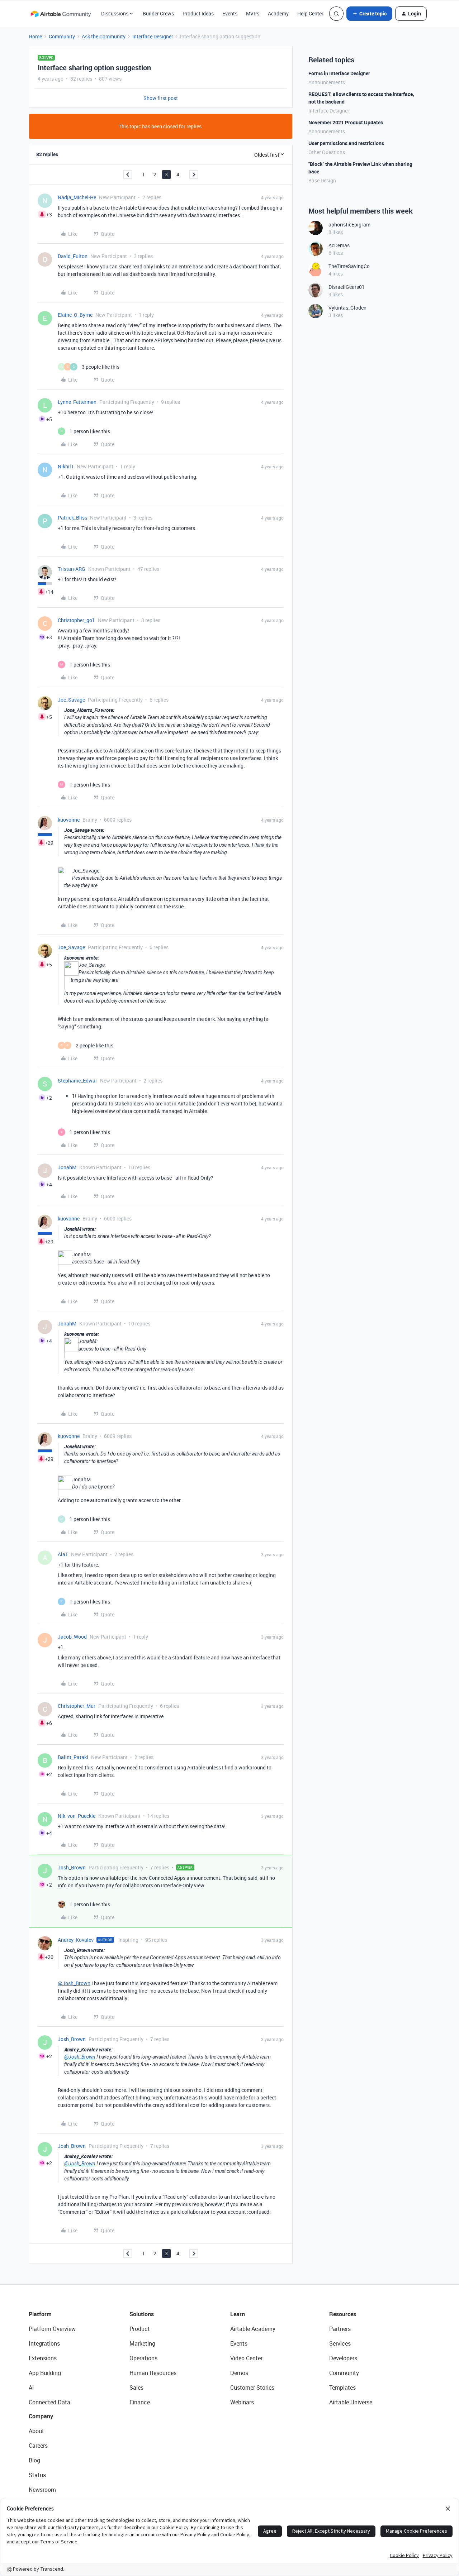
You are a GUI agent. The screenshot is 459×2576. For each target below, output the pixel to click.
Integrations (44, 2343)
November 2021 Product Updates (346, 122)
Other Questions (327, 152)
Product (140, 2329)
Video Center (246, 2358)
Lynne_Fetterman (77, 402)
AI (31, 2388)
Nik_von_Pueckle (77, 1816)
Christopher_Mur (77, 1706)
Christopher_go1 (76, 620)
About (36, 2431)
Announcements (327, 82)
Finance (140, 2402)
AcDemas (339, 245)
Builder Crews (158, 13)
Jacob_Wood (72, 1637)
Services (340, 2343)
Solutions (142, 2314)
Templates (342, 2388)
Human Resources (153, 2373)
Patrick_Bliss (72, 518)
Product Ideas (198, 13)
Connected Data (49, 2402)
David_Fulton (73, 256)
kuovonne (69, 820)
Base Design (322, 180)
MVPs (253, 13)
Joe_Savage (71, 700)
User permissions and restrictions (346, 143)
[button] (369, 14)
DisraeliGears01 (347, 287)
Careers (38, 2446)
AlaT (63, 1554)
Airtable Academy (253, 2329)
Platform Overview (52, 2329)
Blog (34, 2460)
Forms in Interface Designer (339, 73)
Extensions (43, 2358)
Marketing (142, 2343)
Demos (239, 2373)
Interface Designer (153, 36)
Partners (340, 2329)
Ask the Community (104, 36)
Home (35, 36)
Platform (40, 2314)
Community (62, 36)
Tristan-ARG (72, 569)
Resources (343, 2314)
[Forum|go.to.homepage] (61, 14)
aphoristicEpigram (349, 224)
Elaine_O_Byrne (75, 315)
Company (41, 2416)
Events (230, 13)
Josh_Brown (72, 1867)
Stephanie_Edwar (77, 1081)
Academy (278, 13)
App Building (45, 2373)
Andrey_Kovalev (76, 1940)
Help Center (310, 13)
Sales (136, 2388)
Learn (238, 2314)
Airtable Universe (351, 2402)
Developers (343, 2358)
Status (37, 2475)
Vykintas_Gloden (347, 308)
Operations (143, 2358)
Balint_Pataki (73, 1757)
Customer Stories (252, 2388)
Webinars (242, 2402)
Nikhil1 (66, 466)
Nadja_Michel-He (77, 197)
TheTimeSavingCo (349, 266)
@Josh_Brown (74, 1983)
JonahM (67, 1167)
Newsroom (42, 2490)
